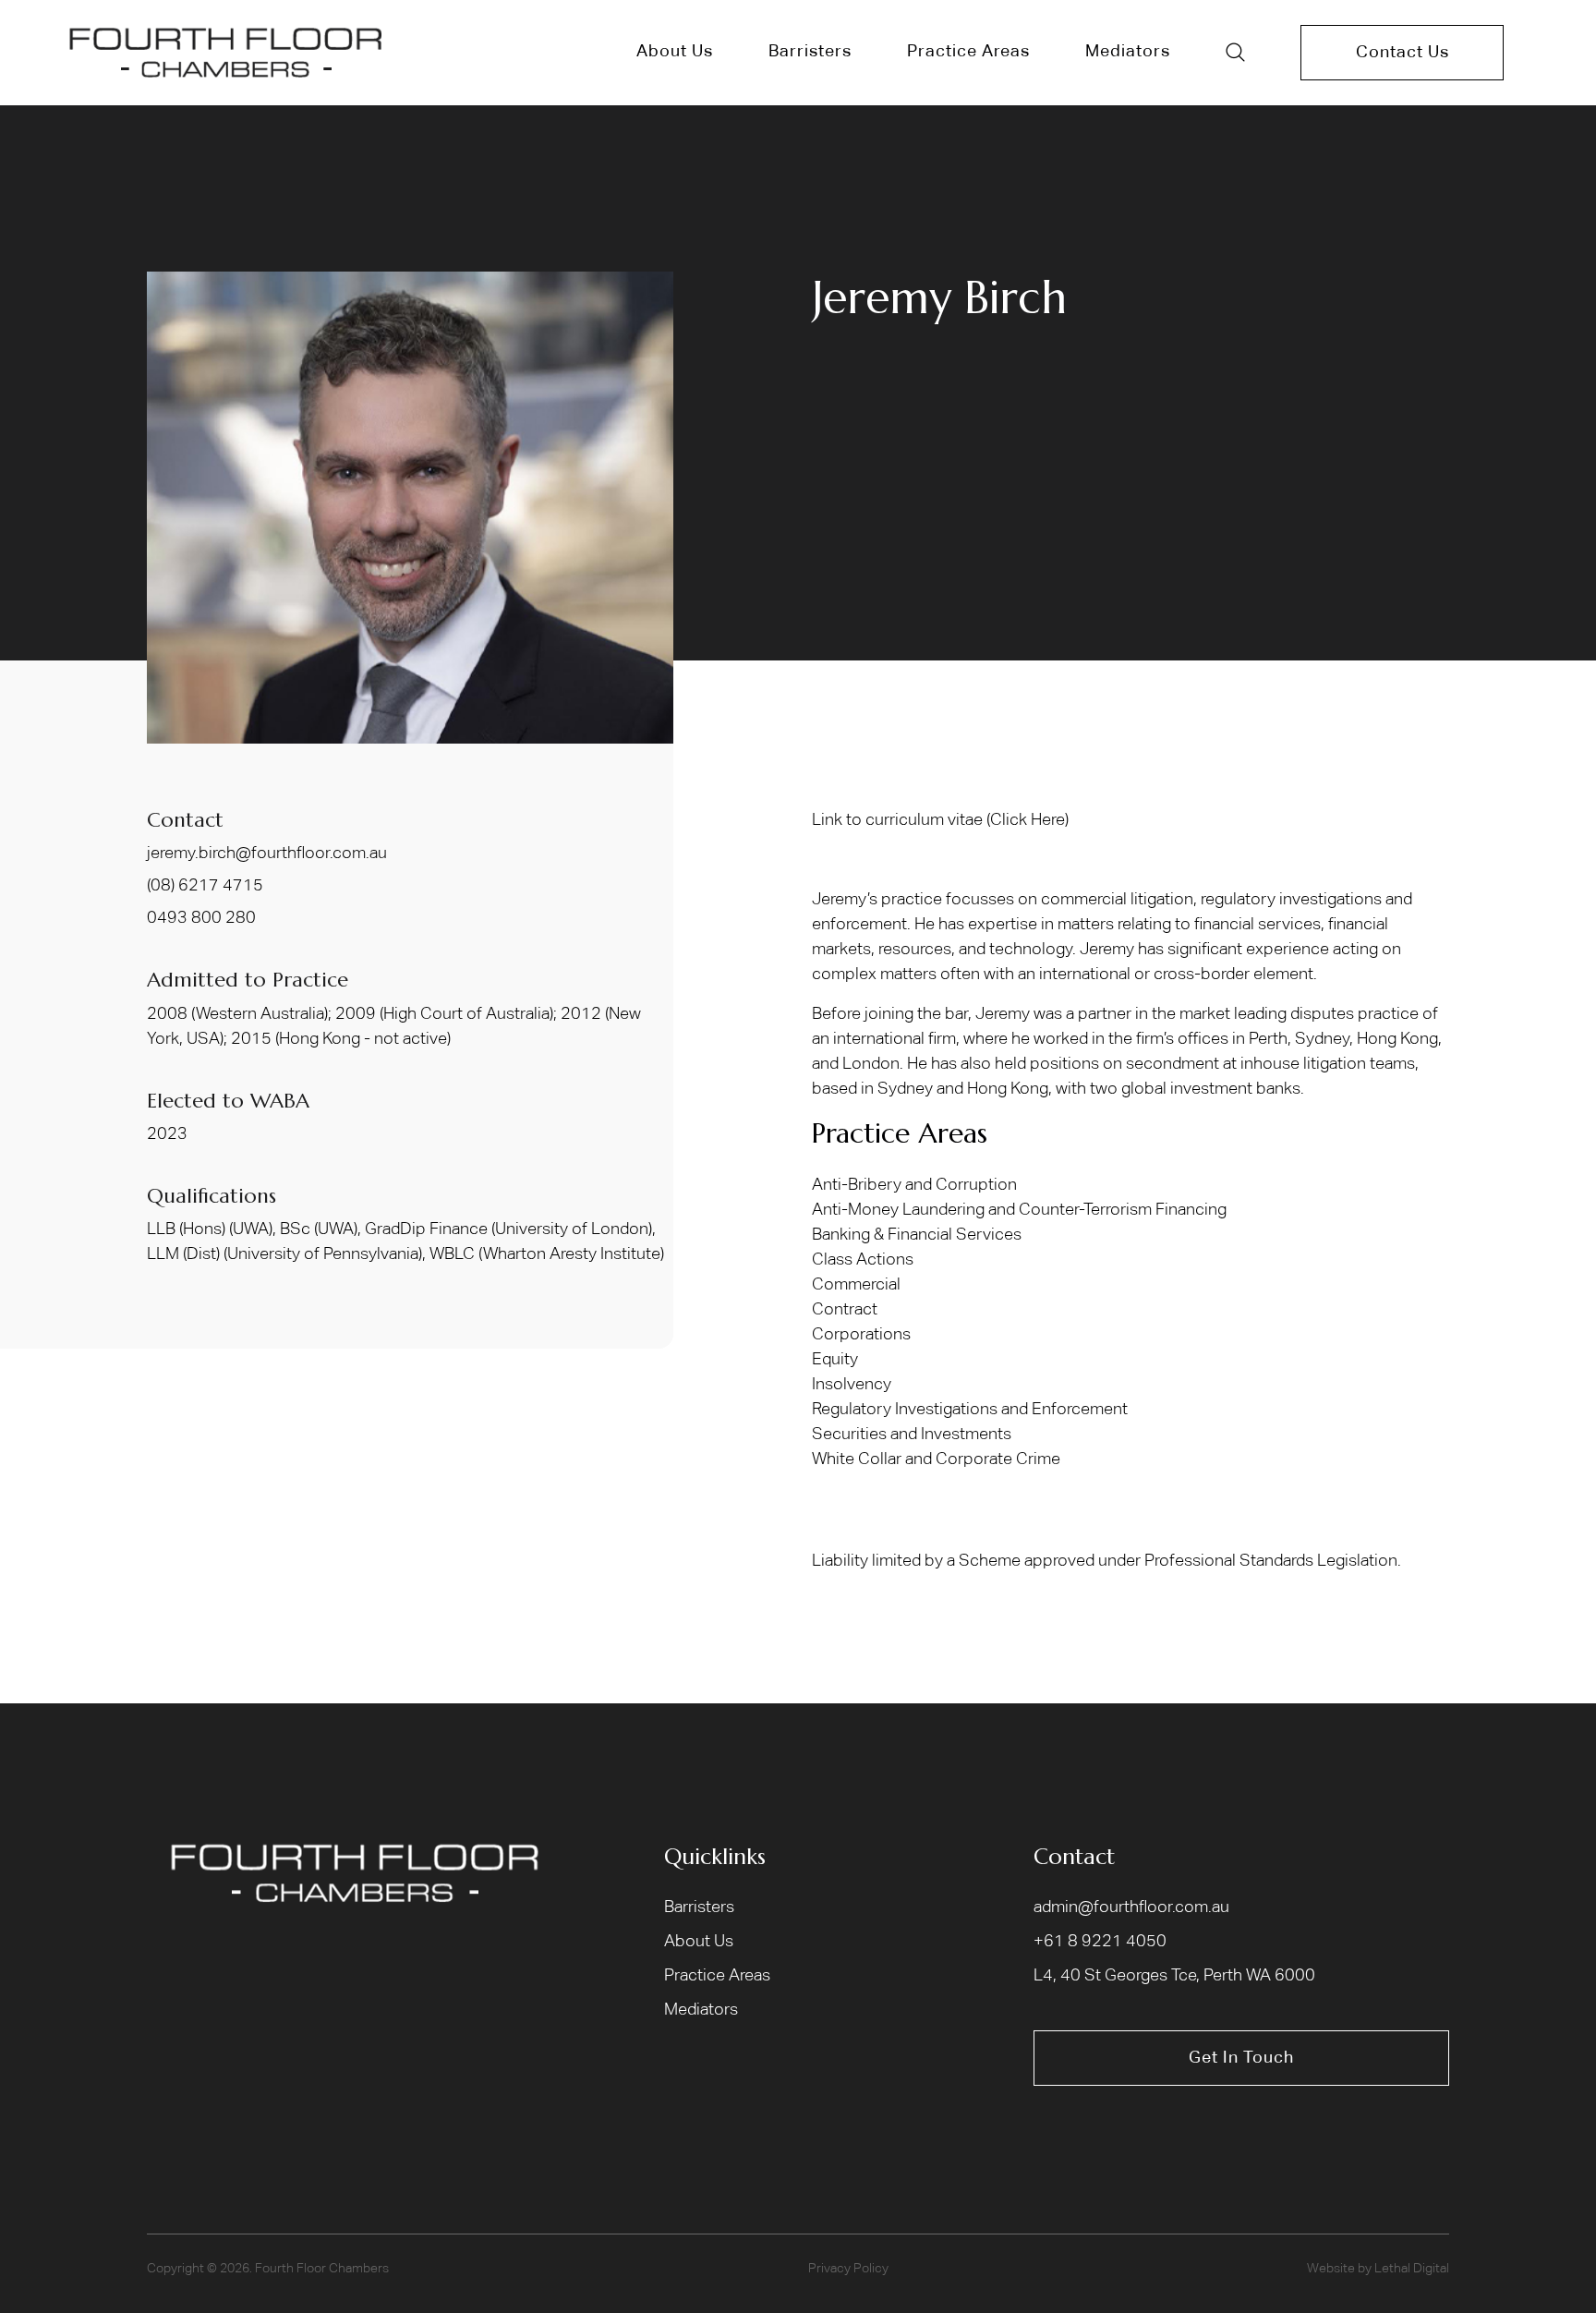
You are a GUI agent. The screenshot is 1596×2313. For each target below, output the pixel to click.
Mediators (701, 2010)
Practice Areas (717, 1976)
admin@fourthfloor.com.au (1131, 1907)
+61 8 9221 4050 (1100, 1942)
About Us (699, 1942)
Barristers (699, 1907)
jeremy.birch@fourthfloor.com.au (267, 854)
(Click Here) (1028, 820)
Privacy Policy (848, 2269)
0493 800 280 (201, 918)
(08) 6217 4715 (205, 886)
